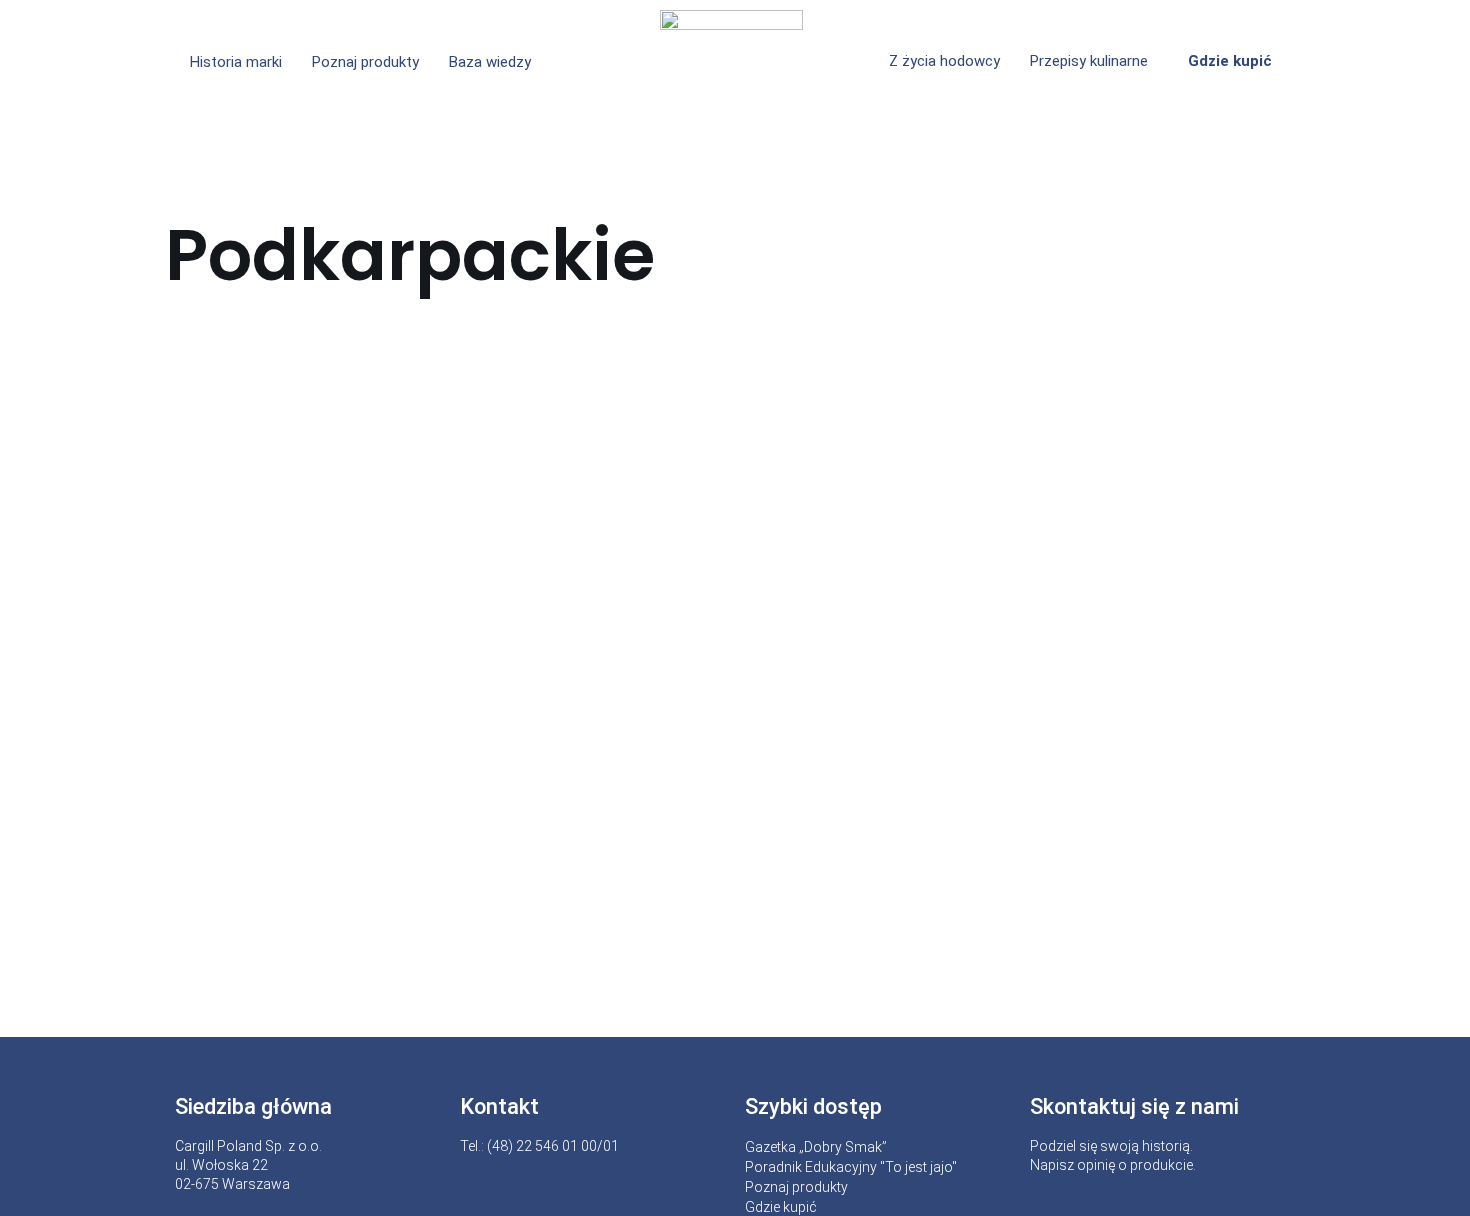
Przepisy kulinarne (1089, 61)
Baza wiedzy (490, 62)
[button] (495, 62)
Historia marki (236, 62)
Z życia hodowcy (944, 61)
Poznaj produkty (365, 62)
